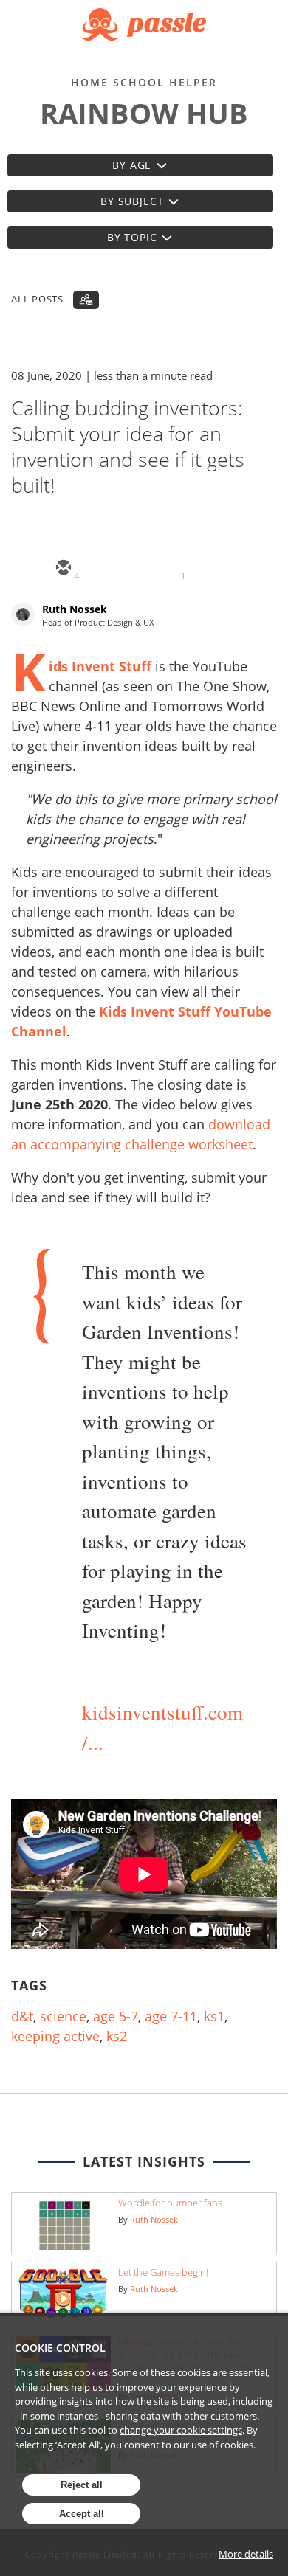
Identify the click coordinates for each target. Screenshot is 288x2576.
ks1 (214, 2016)
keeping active (55, 2036)
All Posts (37, 299)
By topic (132, 237)
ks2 (117, 2036)
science (63, 2016)
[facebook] (169, 569)
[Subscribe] (86, 300)
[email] (63, 569)
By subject (132, 201)
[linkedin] (134, 569)
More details (246, 2554)
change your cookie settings (181, 2430)
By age (132, 165)
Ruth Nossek (75, 609)
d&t (22, 2016)
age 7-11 (171, 2016)
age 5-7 (116, 2016)
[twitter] (98, 569)
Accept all (82, 2514)
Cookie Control (60, 2348)
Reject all (82, 2485)
